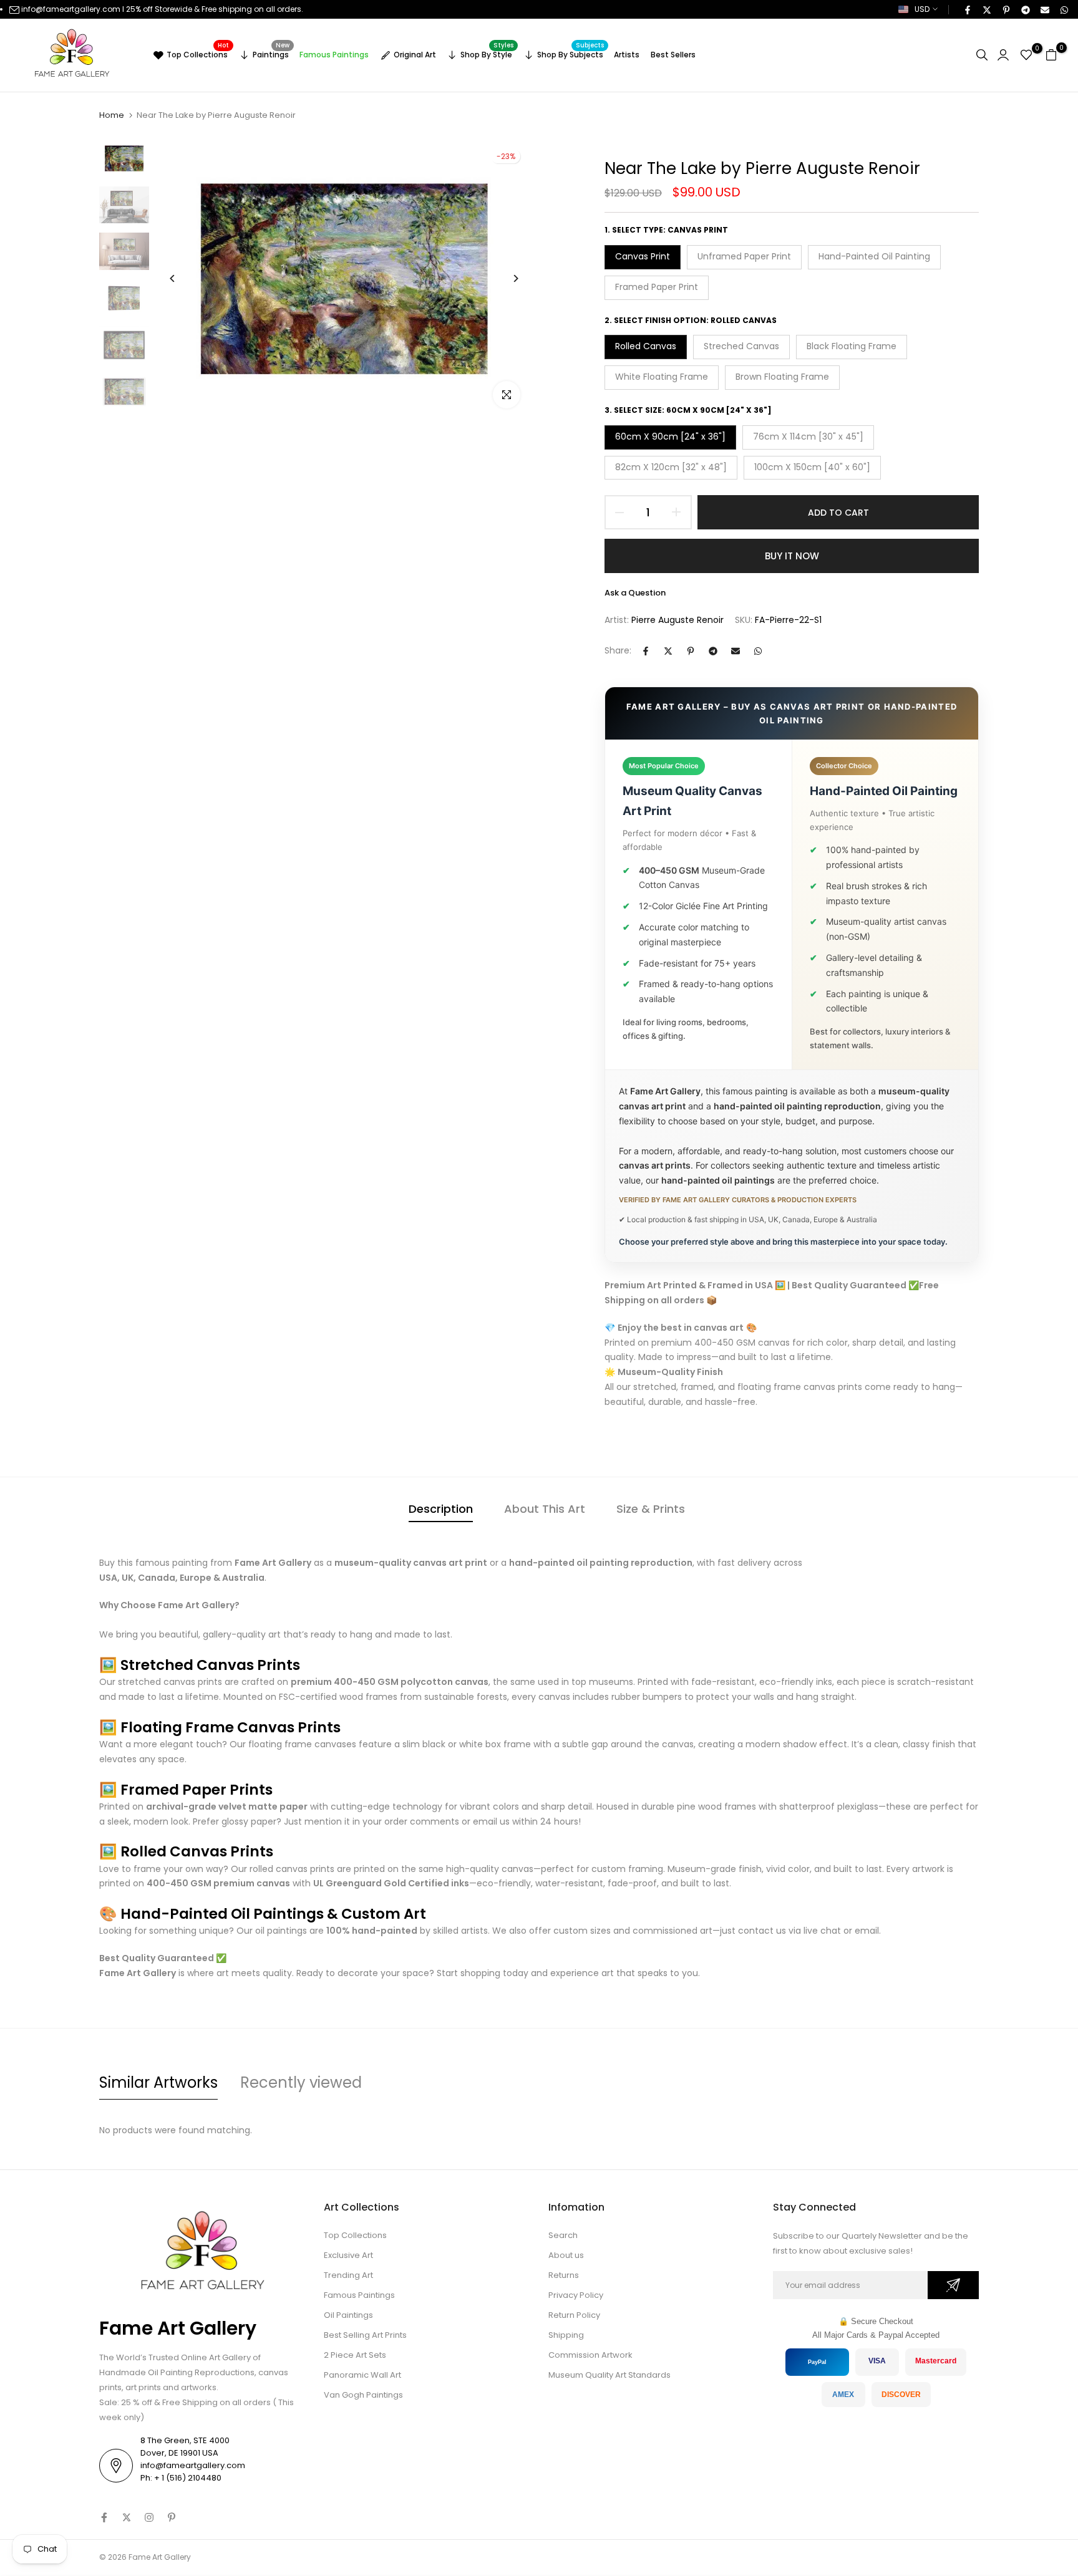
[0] (1026, 55)
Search (563, 2235)
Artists (627, 55)
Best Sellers (673, 55)
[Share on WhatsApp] (1064, 9)
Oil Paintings (348, 2315)
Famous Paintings (334, 55)
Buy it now (792, 556)
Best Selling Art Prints (365, 2335)
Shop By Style (487, 53)
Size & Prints (651, 1509)
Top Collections (198, 53)
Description (441, 1509)
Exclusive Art (348, 2255)
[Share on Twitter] (986, 9)
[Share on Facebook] (967, 9)
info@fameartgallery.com (71, 9)
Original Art (415, 55)
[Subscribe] (953, 2285)
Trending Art (348, 2275)
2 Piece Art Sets (355, 2355)
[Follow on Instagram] (149, 2517)
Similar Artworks (158, 2082)
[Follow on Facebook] (104, 2517)
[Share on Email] (1044, 9)
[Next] (506, 278)
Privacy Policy (576, 2295)
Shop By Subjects (571, 53)
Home (112, 115)
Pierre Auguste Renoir (677, 620)
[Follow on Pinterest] (172, 2517)
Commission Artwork (590, 2355)
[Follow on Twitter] (127, 2517)
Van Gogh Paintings (363, 2395)
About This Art (545, 1509)
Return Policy (574, 2315)
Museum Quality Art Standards (609, 2375)
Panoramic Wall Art (362, 2375)
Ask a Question (635, 593)
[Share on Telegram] (1025, 9)
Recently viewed (301, 2082)
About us (566, 2255)
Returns (564, 2275)
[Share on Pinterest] (1006, 9)
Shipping (566, 2335)
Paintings (271, 53)
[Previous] (182, 278)
